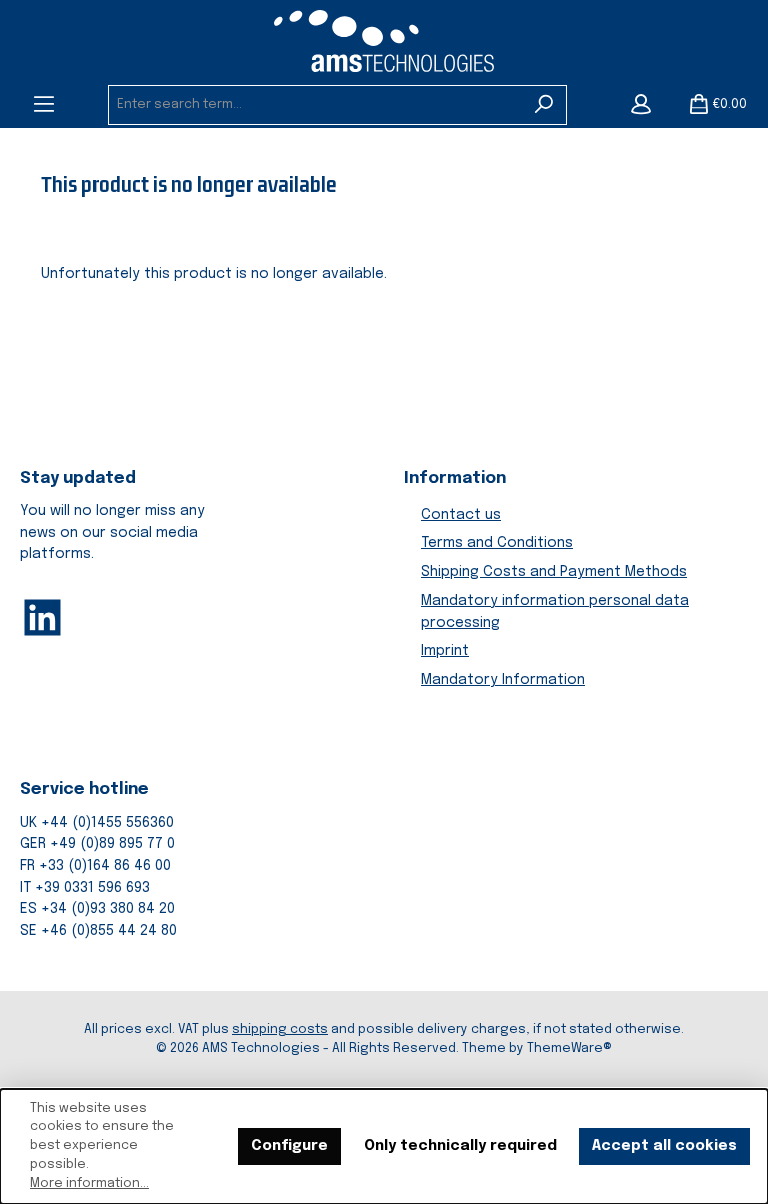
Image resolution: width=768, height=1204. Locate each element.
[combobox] (315, 105)
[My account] (641, 105)
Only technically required (460, 1146)
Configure (289, 1146)
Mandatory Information (503, 680)
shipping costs (280, 1029)
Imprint (445, 651)
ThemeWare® (569, 1048)
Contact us (461, 515)
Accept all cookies (664, 1146)
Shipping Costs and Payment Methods (554, 572)
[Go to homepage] (384, 41)
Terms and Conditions (497, 543)
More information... (89, 1183)
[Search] (544, 105)
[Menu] (44, 105)
